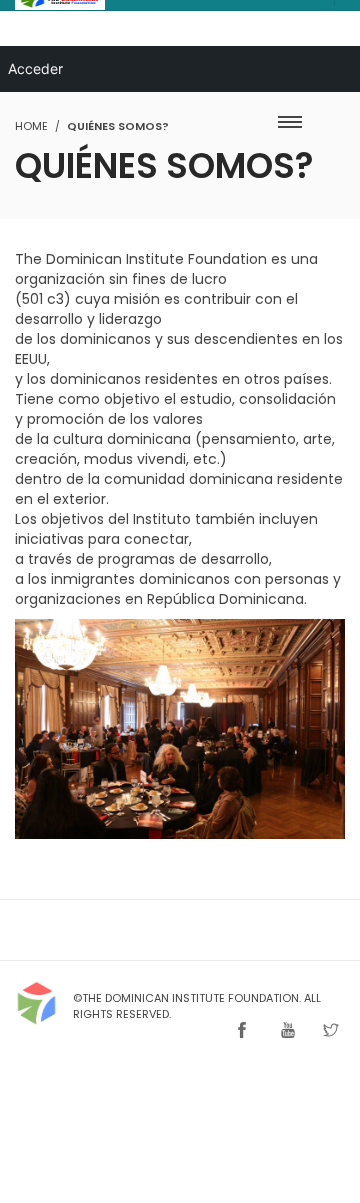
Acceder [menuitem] (35, 68)
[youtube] (288, 1031)
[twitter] (331, 1031)
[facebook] (242, 1031)
